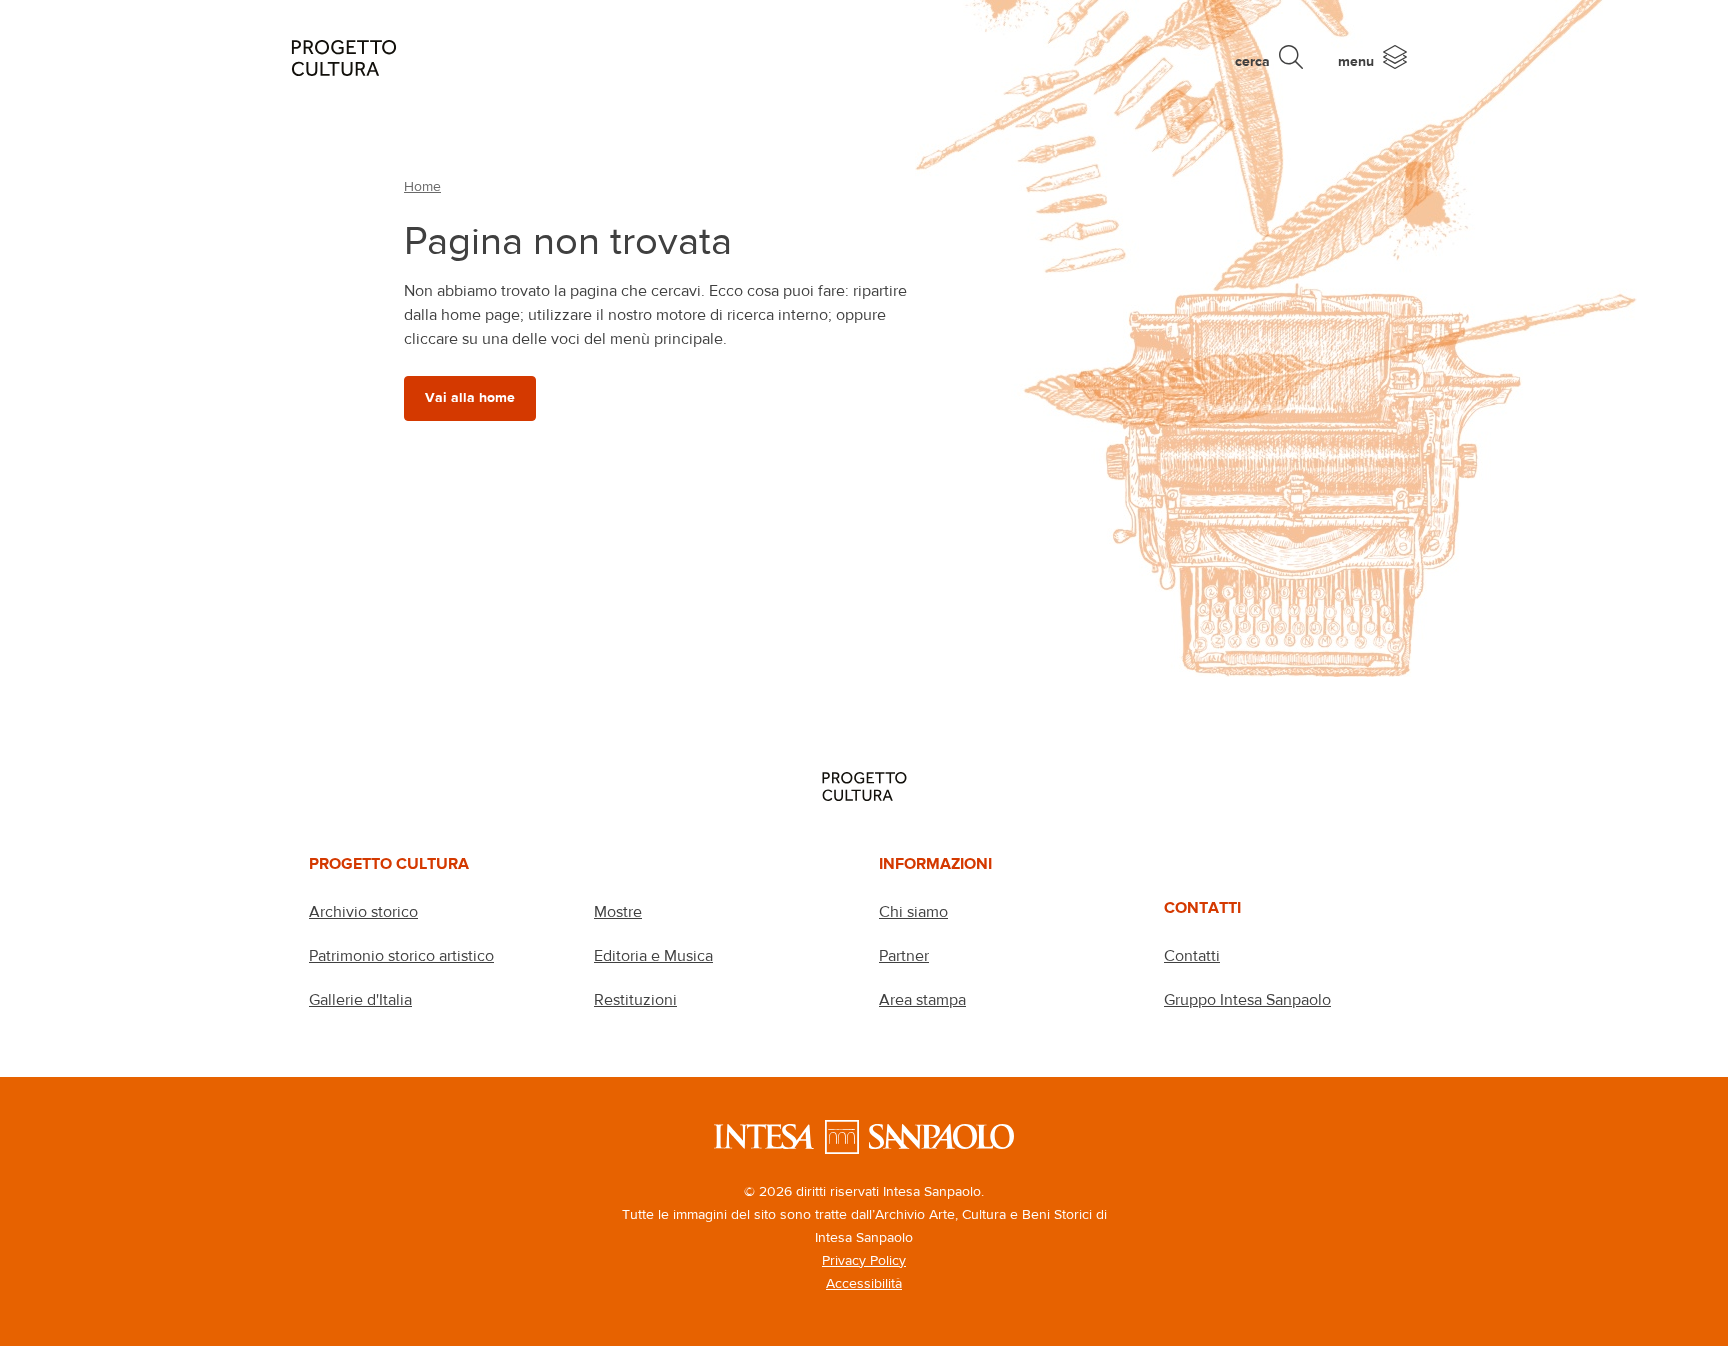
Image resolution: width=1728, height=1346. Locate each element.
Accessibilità (864, 1283)
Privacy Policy (864, 1260)
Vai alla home (470, 397)
